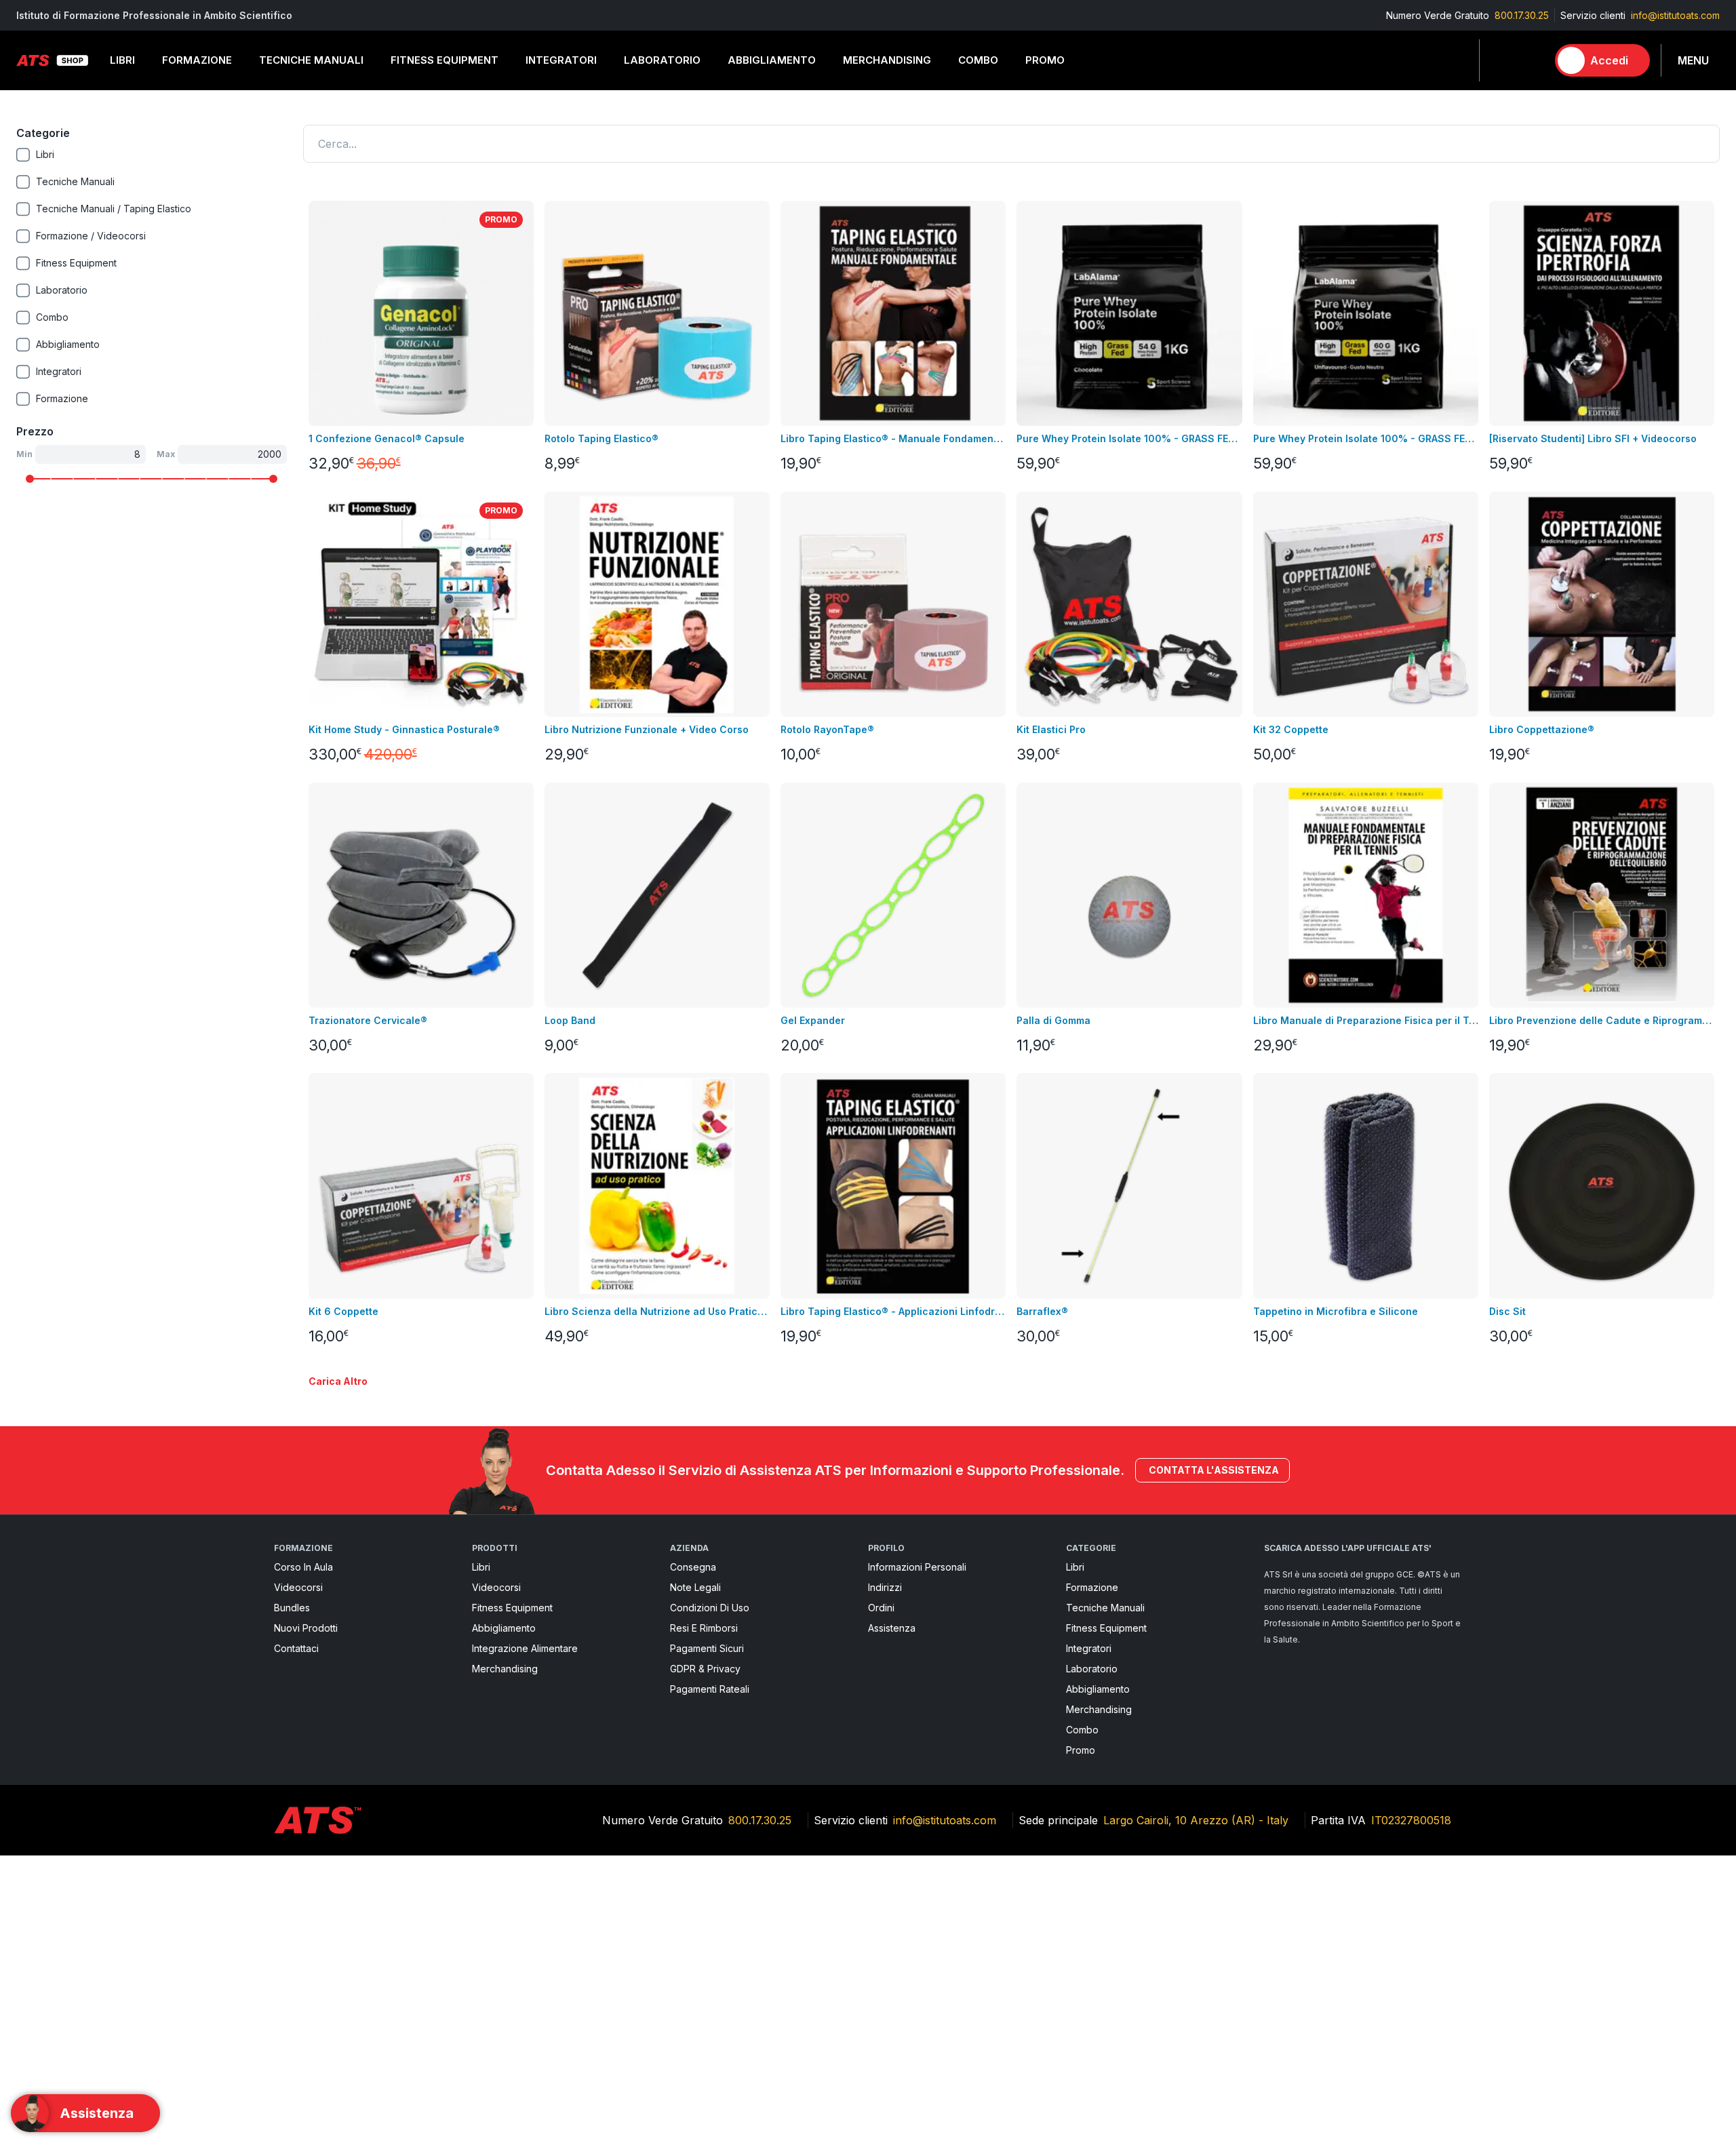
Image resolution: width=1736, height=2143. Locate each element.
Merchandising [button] (887, 60)
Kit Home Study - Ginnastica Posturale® (404, 729)
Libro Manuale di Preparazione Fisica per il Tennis (1366, 1020)
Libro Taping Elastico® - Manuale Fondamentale (893, 438)
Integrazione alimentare (525, 1648)
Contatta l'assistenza (1214, 1470)
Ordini (881, 1608)
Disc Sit (1507, 1311)
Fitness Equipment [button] (445, 60)
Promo (1081, 1750)
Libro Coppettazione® (1542, 729)
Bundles (292, 1608)
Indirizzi (885, 1587)
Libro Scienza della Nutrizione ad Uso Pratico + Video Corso (657, 1311)
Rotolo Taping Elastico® (601, 438)
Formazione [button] (197, 60)
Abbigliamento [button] (772, 60)
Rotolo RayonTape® (827, 729)
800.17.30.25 (1522, 15)
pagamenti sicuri (707, 1648)
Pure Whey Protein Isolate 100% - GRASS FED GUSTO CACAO (1129, 438)
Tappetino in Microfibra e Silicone (1336, 1311)
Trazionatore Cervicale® (368, 1020)
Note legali (695, 1587)
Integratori (1089, 1648)
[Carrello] (1531, 60)
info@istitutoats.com (1675, 15)
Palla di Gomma (1053, 1020)
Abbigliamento (504, 1628)
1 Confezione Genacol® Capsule (387, 438)
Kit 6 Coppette (343, 1311)
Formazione (1092, 1587)
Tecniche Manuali (1105, 1608)
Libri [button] (122, 60)
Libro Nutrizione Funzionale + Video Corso (647, 729)
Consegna (693, 1567)
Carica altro (338, 1381)
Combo (1082, 1730)
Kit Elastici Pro (1051, 729)
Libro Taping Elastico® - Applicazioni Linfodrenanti (893, 1311)
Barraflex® (1042, 1311)
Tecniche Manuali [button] (311, 60)
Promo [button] (1045, 60)
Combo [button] (978, 60)
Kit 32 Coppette (1291, 729)
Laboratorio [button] (662, 60)
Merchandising (505, 1669)
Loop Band (570, 1020)
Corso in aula (303, 1567)
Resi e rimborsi (704, 1628)
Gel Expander (813, 1020)
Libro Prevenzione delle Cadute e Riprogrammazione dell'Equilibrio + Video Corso (1602, 1020)
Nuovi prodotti (306, 1628)
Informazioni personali (917, 1567)
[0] (1531, 60)
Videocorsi (298, 1587)
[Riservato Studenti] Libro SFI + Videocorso (1593, 438)
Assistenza (892, 1628)
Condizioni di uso (710, 1608)
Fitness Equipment (512, 1608)
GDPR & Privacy (705, 1669)
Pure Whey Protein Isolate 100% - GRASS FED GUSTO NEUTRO (1366, 438)
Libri (481, 1567)
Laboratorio (1092, 1669)
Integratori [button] (561, 60)
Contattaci (296, 1648)
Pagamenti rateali (710, 1689)
